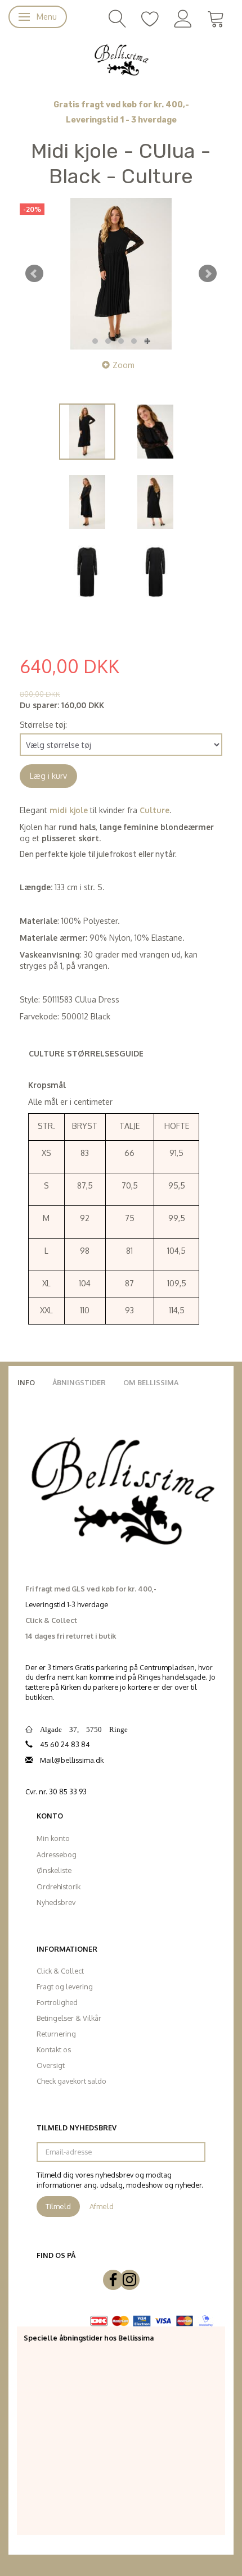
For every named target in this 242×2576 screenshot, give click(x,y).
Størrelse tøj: (43, 725)
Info (26, 1382)
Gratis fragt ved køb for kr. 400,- (121, 105)
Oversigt (51, 2065)
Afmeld (102, 2206)
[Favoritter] (150, 18)
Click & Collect (60, 1971)
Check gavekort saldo (71, 2081)
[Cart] (216, 18)
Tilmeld (58, 2206)
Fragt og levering (65, 1987)
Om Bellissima (151, 1382)
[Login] (183, 18)
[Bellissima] (121, 59)
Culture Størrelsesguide (86, 1053)
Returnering (56, 2034)
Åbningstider (79, 1382)
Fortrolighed (57, 2002)
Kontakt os (54, 2049)
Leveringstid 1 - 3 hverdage (121, 120)
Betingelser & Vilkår (69, 2018)
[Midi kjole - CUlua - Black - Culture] (121, 274)
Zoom (124, 365)
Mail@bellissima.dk (72, 1760)
